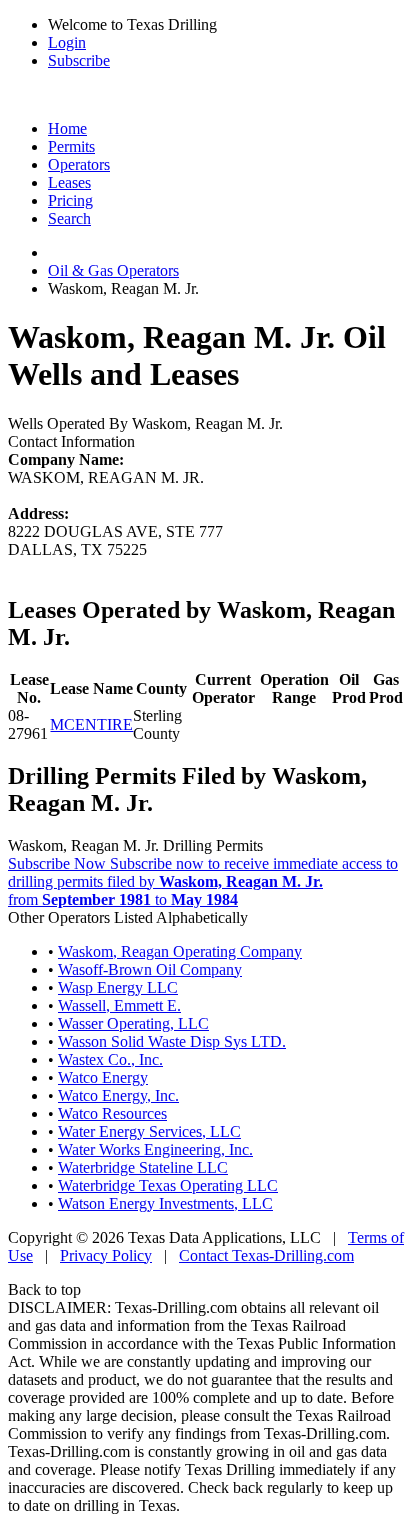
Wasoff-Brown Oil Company (150, 969)
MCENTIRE (91, 724)
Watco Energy (103, 1077)
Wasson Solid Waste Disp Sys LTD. (172, 1041)
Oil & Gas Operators (113, 270)
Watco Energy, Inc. (118, 1095)
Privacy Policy (106, 1255)
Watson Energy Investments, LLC (165, 1203)
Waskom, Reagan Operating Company (180, 951)
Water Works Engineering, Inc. (155, 1149)
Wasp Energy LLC (118, 987)
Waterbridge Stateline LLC (143, 1167)
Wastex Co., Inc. (110, 1059)
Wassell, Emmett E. (119, 1005)
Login (67, 42)
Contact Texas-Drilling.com (266, 1255)
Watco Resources (112, 1113)
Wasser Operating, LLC (133, 1023)
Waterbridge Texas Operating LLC (168, 1185)
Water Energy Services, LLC (149, 1131)
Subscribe (79, 60)
